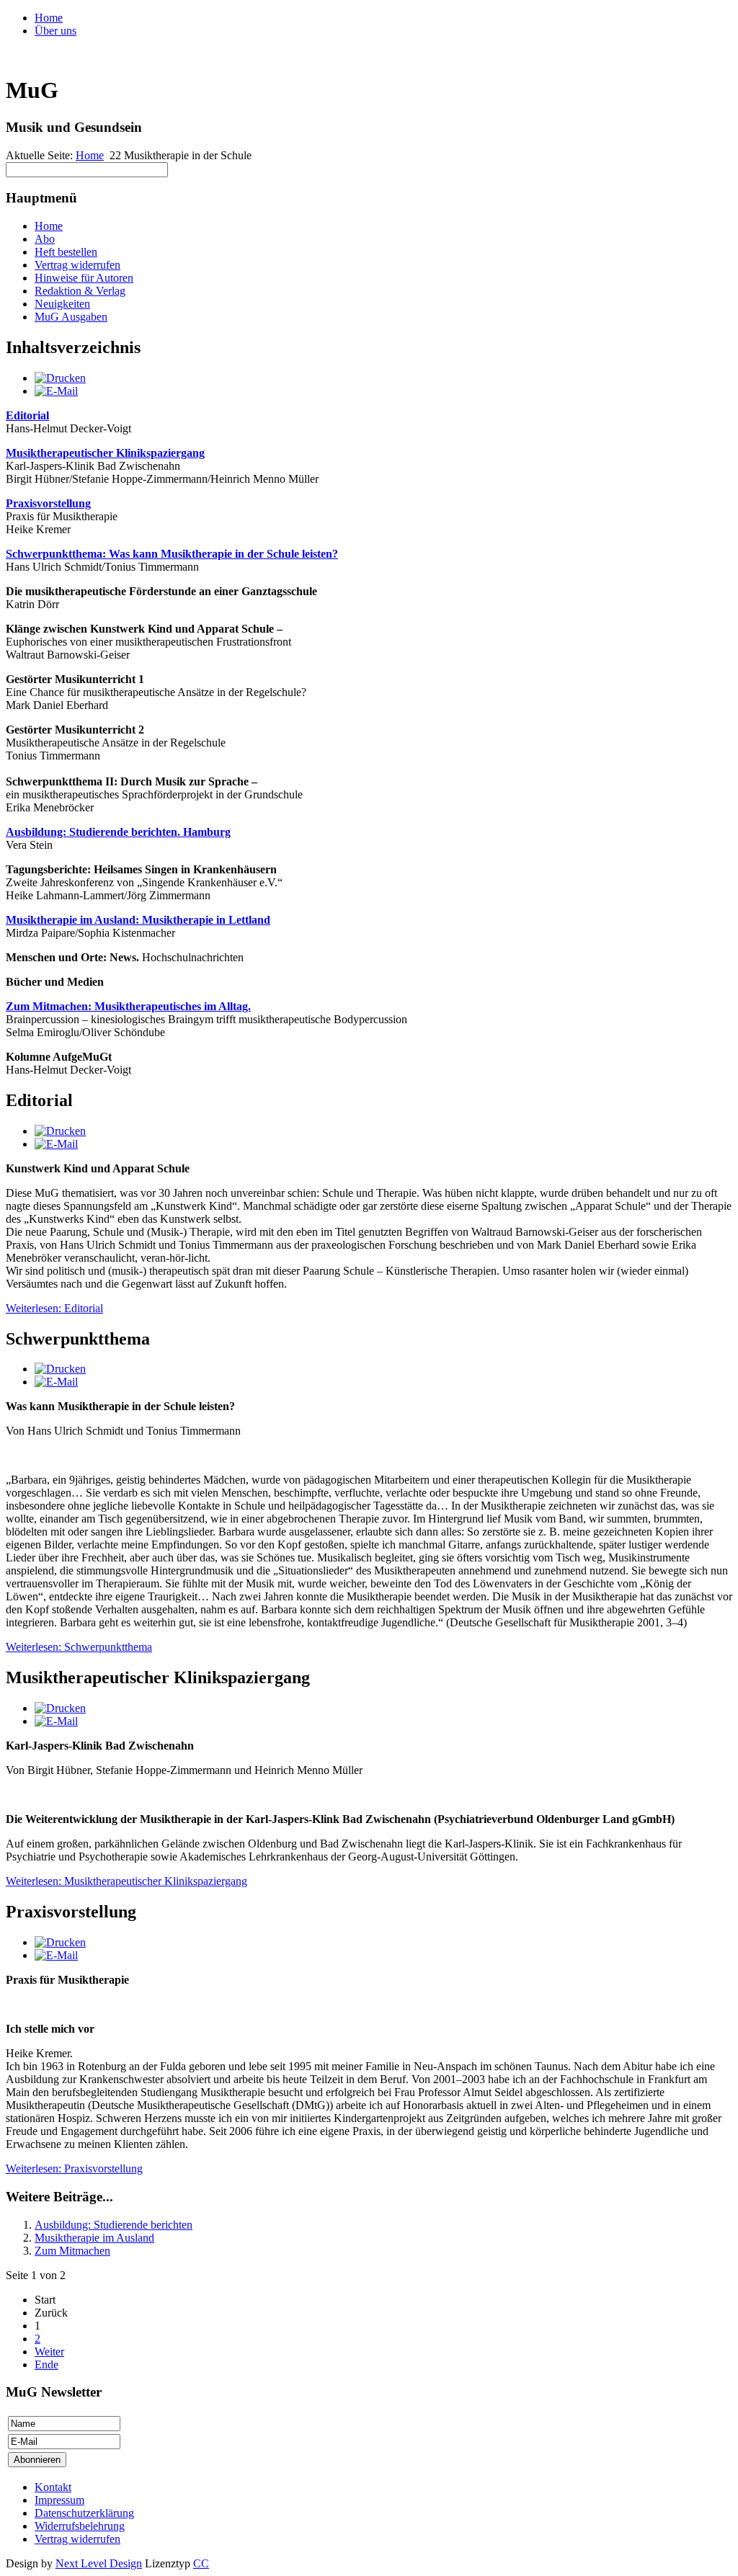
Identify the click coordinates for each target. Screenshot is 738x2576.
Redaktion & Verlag (80, 291)
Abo (45, 239)
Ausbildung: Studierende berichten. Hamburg (118, 832)
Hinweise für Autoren (84, 278)
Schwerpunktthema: (172, 554)
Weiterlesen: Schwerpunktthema (79, 1647)
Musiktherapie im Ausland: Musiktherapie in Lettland (138, 920)
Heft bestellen (66, 252)
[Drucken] (60, 378)
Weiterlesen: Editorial (54, 1308)
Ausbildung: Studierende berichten (114, 2225)
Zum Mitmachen (72, 2251)
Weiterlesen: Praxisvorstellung (74, 2169)
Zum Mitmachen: (128, 1006)
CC (201, 2563)
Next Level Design (99, 2563)
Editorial (27, 415)
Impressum (59, 2500)
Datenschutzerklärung (84, 2513)
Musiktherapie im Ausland (94, 2238)
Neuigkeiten (62, 304)
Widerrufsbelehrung (80, 2526)
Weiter (49, 2352)
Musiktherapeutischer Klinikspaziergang (105, 453)
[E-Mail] (56, 391)
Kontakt (53, 2487)
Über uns (55, 31)
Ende (46, 2365)
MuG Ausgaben (71, 317)
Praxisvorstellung (48, 503)
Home (49, 18)
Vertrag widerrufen (77, 265)
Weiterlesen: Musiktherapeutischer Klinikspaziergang (126, 1881)
